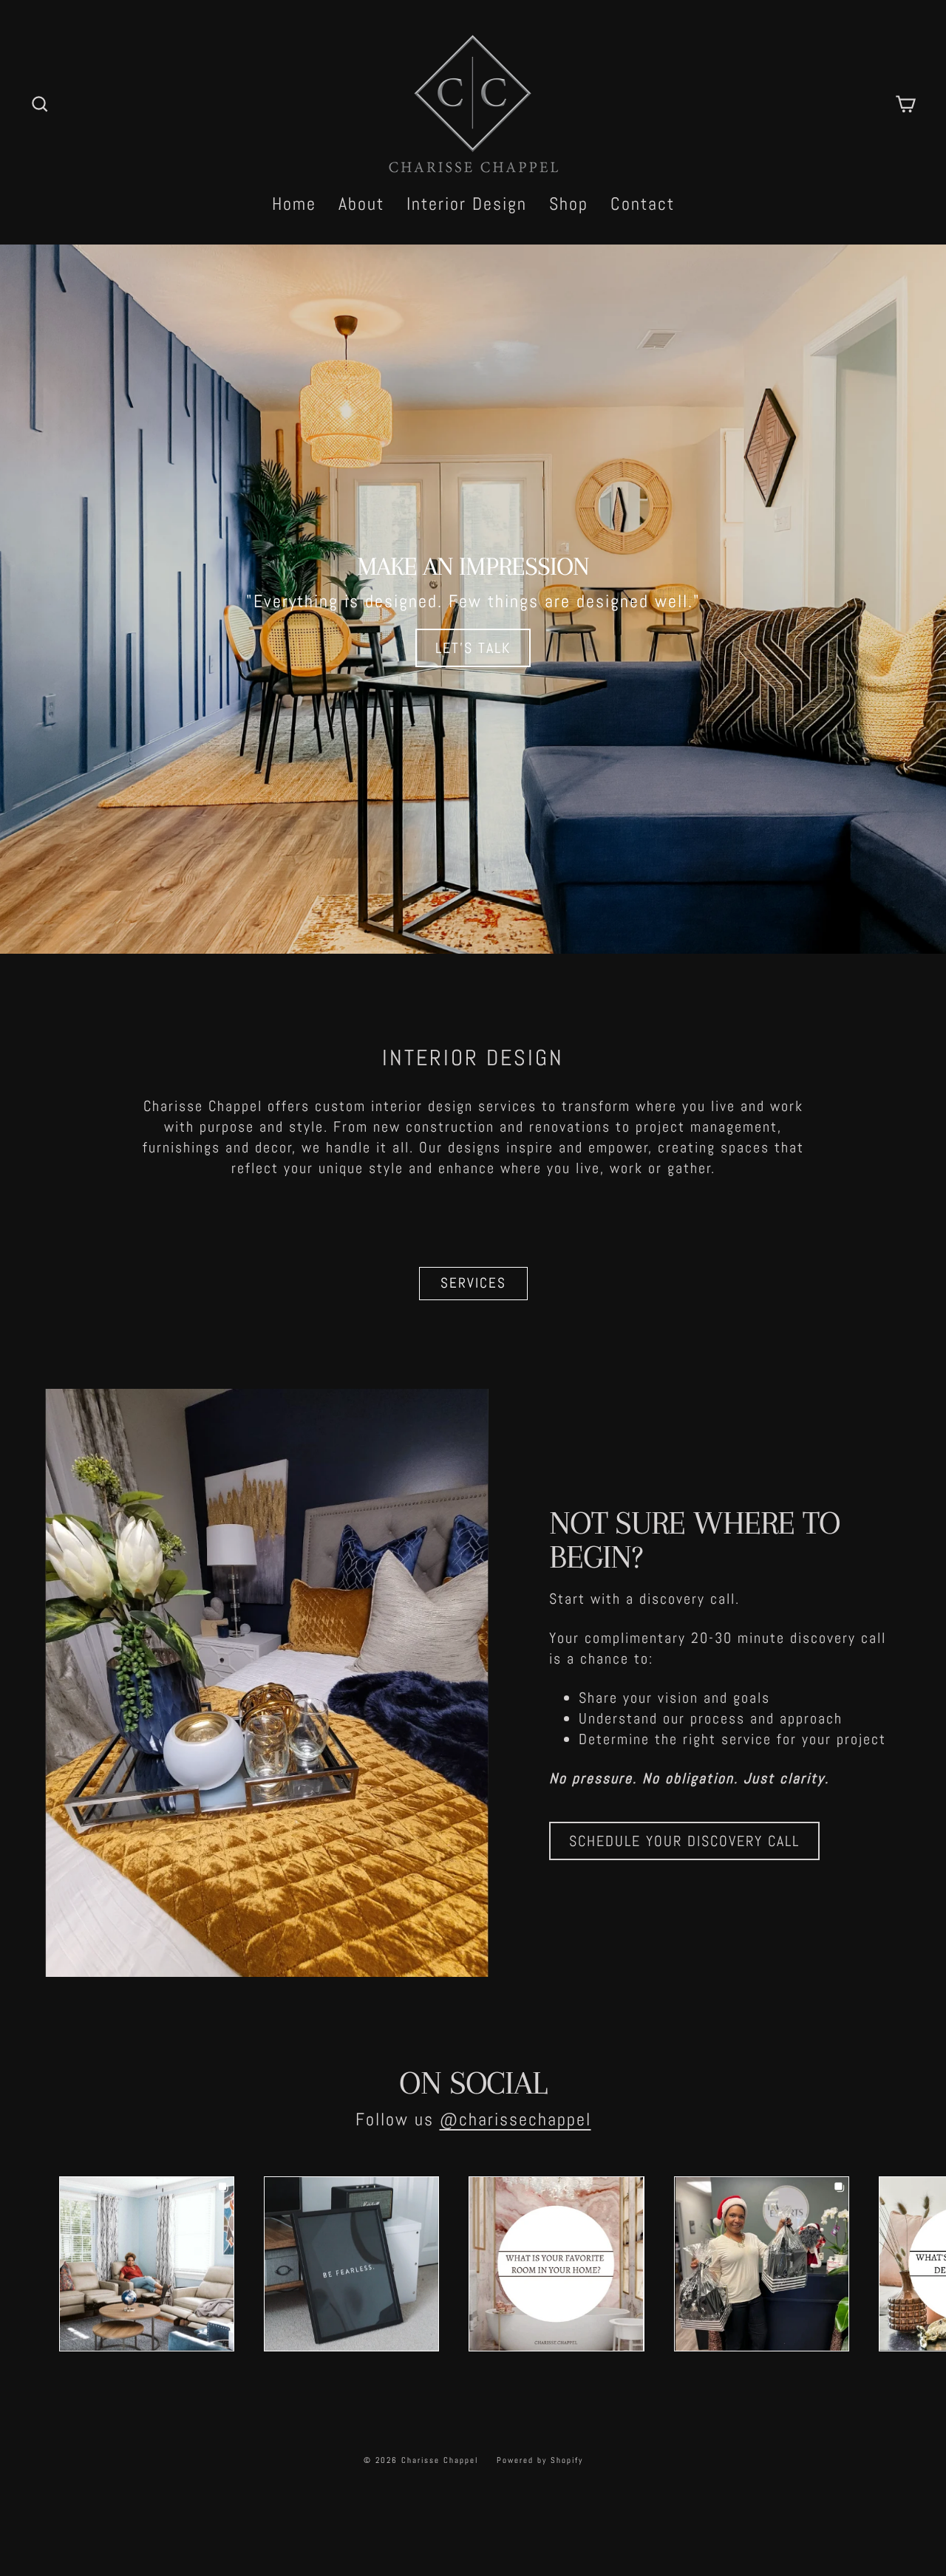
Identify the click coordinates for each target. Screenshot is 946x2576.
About (361, 204)
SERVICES (473, 1283)
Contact (643, 204)
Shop (569, 204)
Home (294, 204)
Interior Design (467, 204)
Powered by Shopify (540, 2460)
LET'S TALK (473, 648)
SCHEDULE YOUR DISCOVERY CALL (684, 1841)
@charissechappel (515, 2119)
